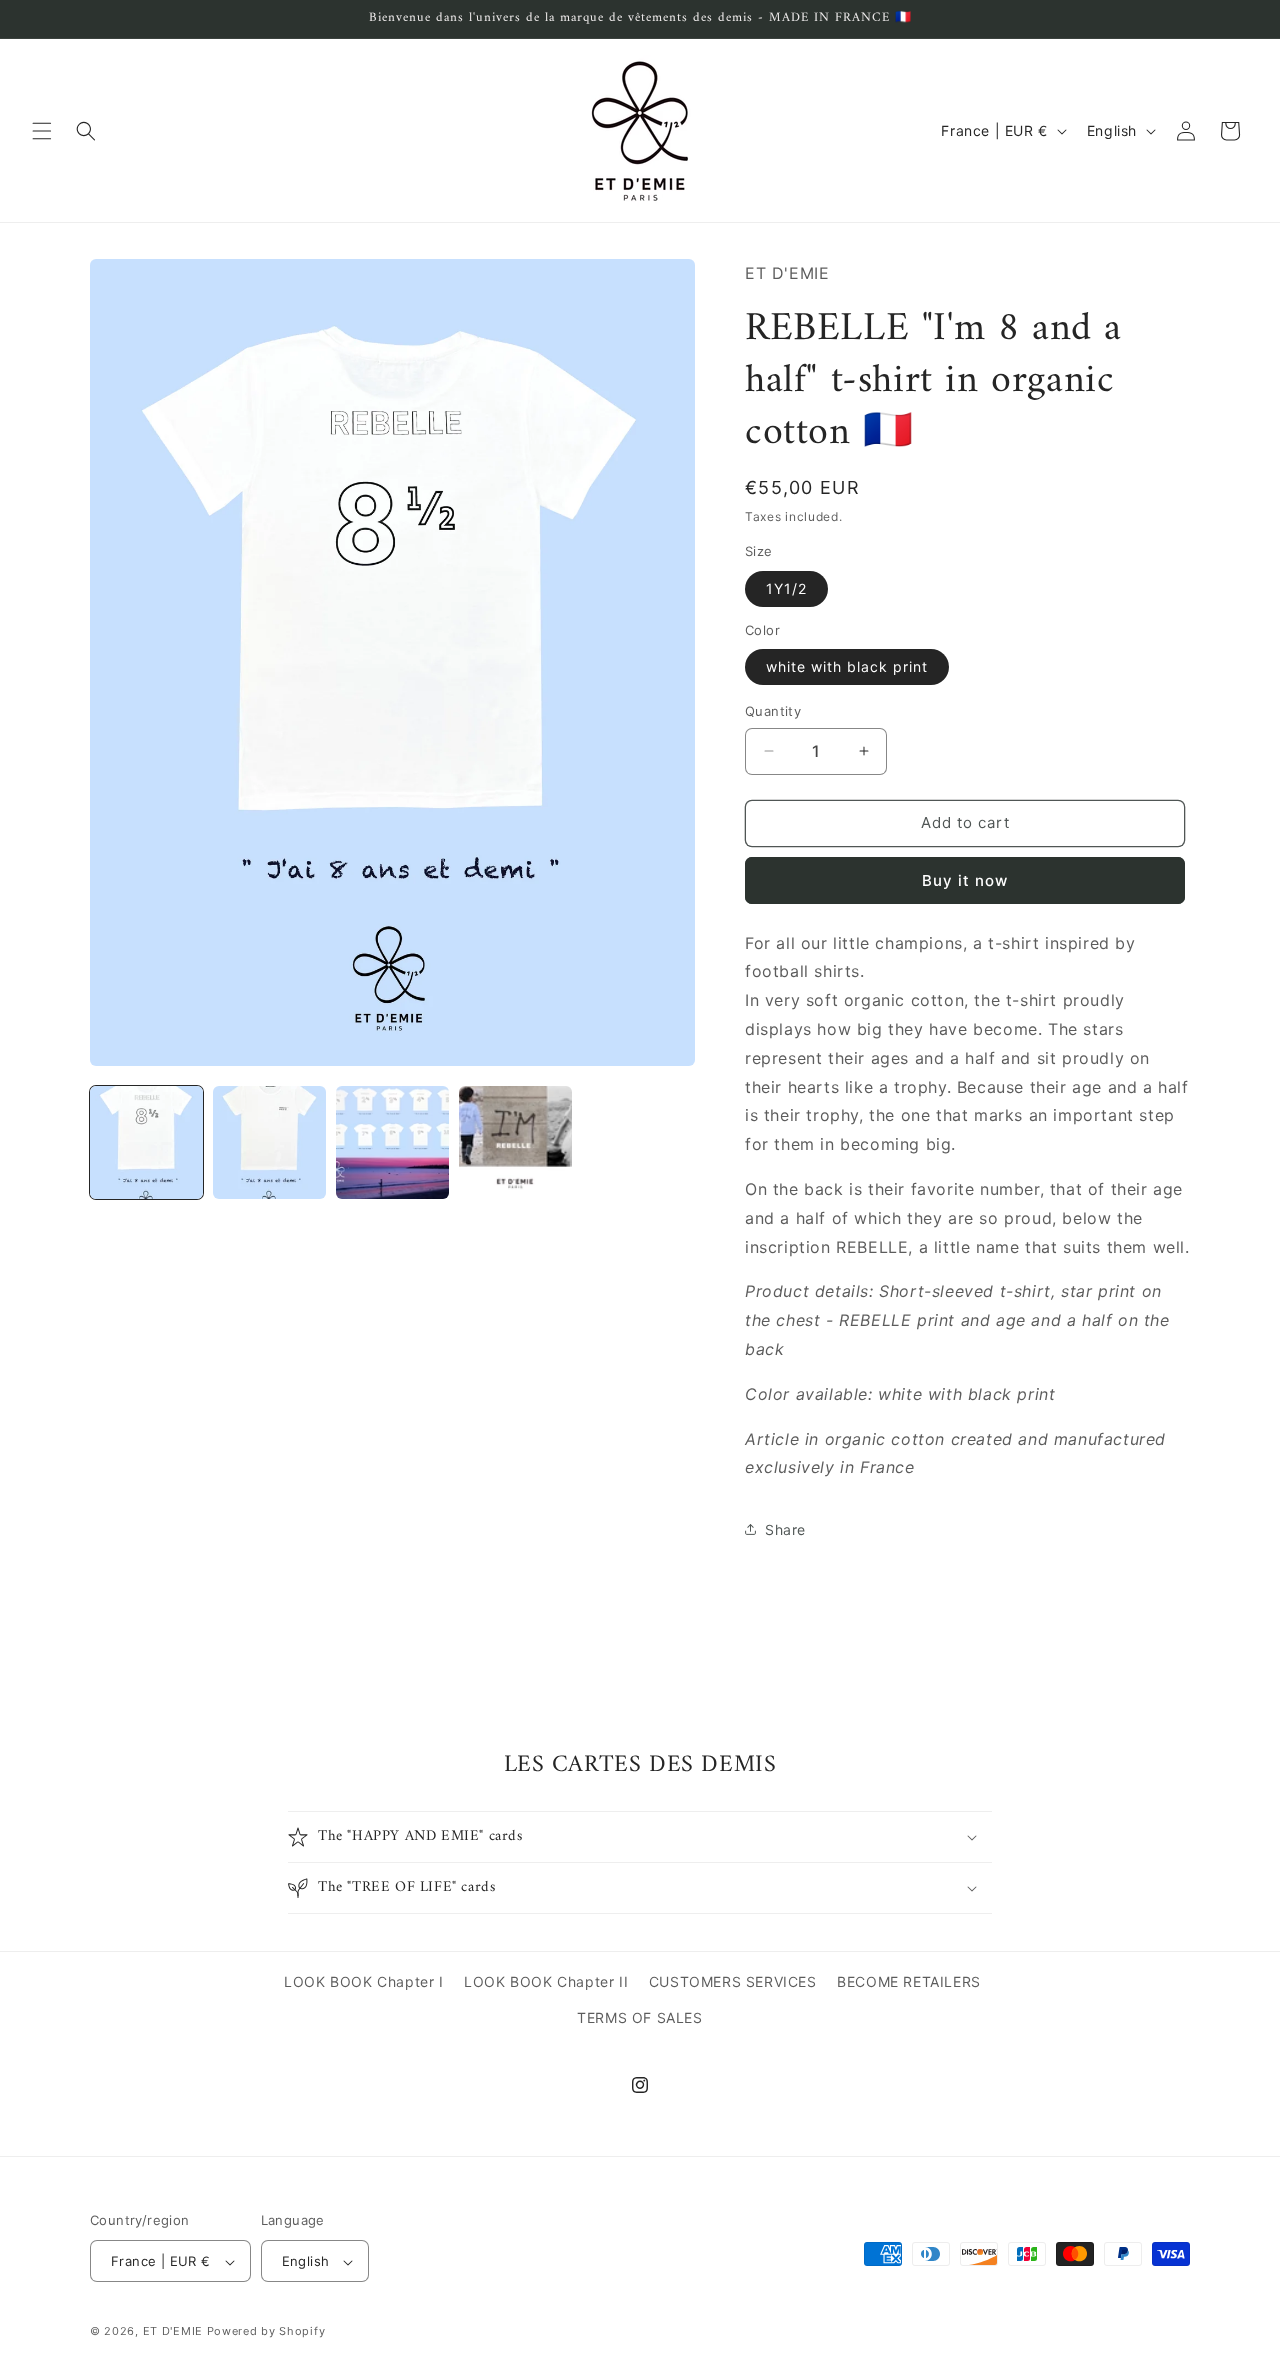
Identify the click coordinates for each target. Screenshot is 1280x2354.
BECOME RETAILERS (909, 1981)
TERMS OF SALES (639, 2016)
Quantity (773, 711)
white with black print (847, 666)
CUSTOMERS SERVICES (733, 1981)
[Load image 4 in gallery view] (515, 1142)
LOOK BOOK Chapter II (546, 1981)
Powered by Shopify (266, 2332)
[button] (42, 131)
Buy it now (965, 880)
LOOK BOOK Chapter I (363, 1981)
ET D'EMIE (173, 2332)
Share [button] (785, 1529)
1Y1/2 (786, 588)
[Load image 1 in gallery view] (146, 1142)
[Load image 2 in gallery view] (269, 1142)
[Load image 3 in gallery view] (392, 1142)
